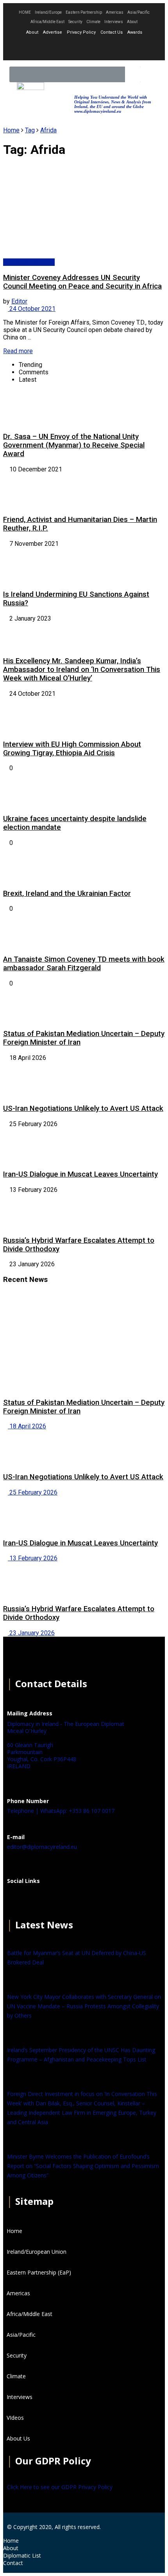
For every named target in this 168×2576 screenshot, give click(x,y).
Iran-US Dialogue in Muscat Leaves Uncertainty (80, 1174)
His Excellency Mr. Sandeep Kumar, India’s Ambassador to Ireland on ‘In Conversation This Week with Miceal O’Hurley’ (82, 670)
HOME (25, 12)
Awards (135, 32)
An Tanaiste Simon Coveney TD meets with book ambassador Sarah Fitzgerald (84, 964)
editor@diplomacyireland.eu (42, 1847)
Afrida (48, 130)
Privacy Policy (81, 32)
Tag (30, 130)
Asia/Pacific (139, 12)
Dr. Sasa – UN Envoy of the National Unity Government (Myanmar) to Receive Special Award (74, 445)
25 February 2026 (33, 1492)
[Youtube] (105, 48)
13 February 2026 (33, 1558)
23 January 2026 (31, 1633)
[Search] (133, 74)
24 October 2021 (32, 309)
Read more (18, 351)
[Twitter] (84, 48)
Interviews (114, 22)
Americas (115, 12)
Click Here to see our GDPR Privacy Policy (60, 2487)
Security (75, 22)
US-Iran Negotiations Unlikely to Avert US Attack (83, 1108)
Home (11, 130)
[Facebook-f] (63, 48)
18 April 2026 (27, 1426)
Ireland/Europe (48, 12)
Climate (93, 22)
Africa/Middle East (47, 22)
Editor (19, 301)
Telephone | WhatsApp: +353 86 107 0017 (61, 1811)
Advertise (53, 32)
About (132, 22)
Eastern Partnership (84, 12)
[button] (150, 75)
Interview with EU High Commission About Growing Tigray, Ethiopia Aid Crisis (72, 749)
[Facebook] (17, 1900)
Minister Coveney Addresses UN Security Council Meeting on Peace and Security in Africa (82, 282)
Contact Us (112, 32)
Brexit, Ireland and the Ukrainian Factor (67, 894)
